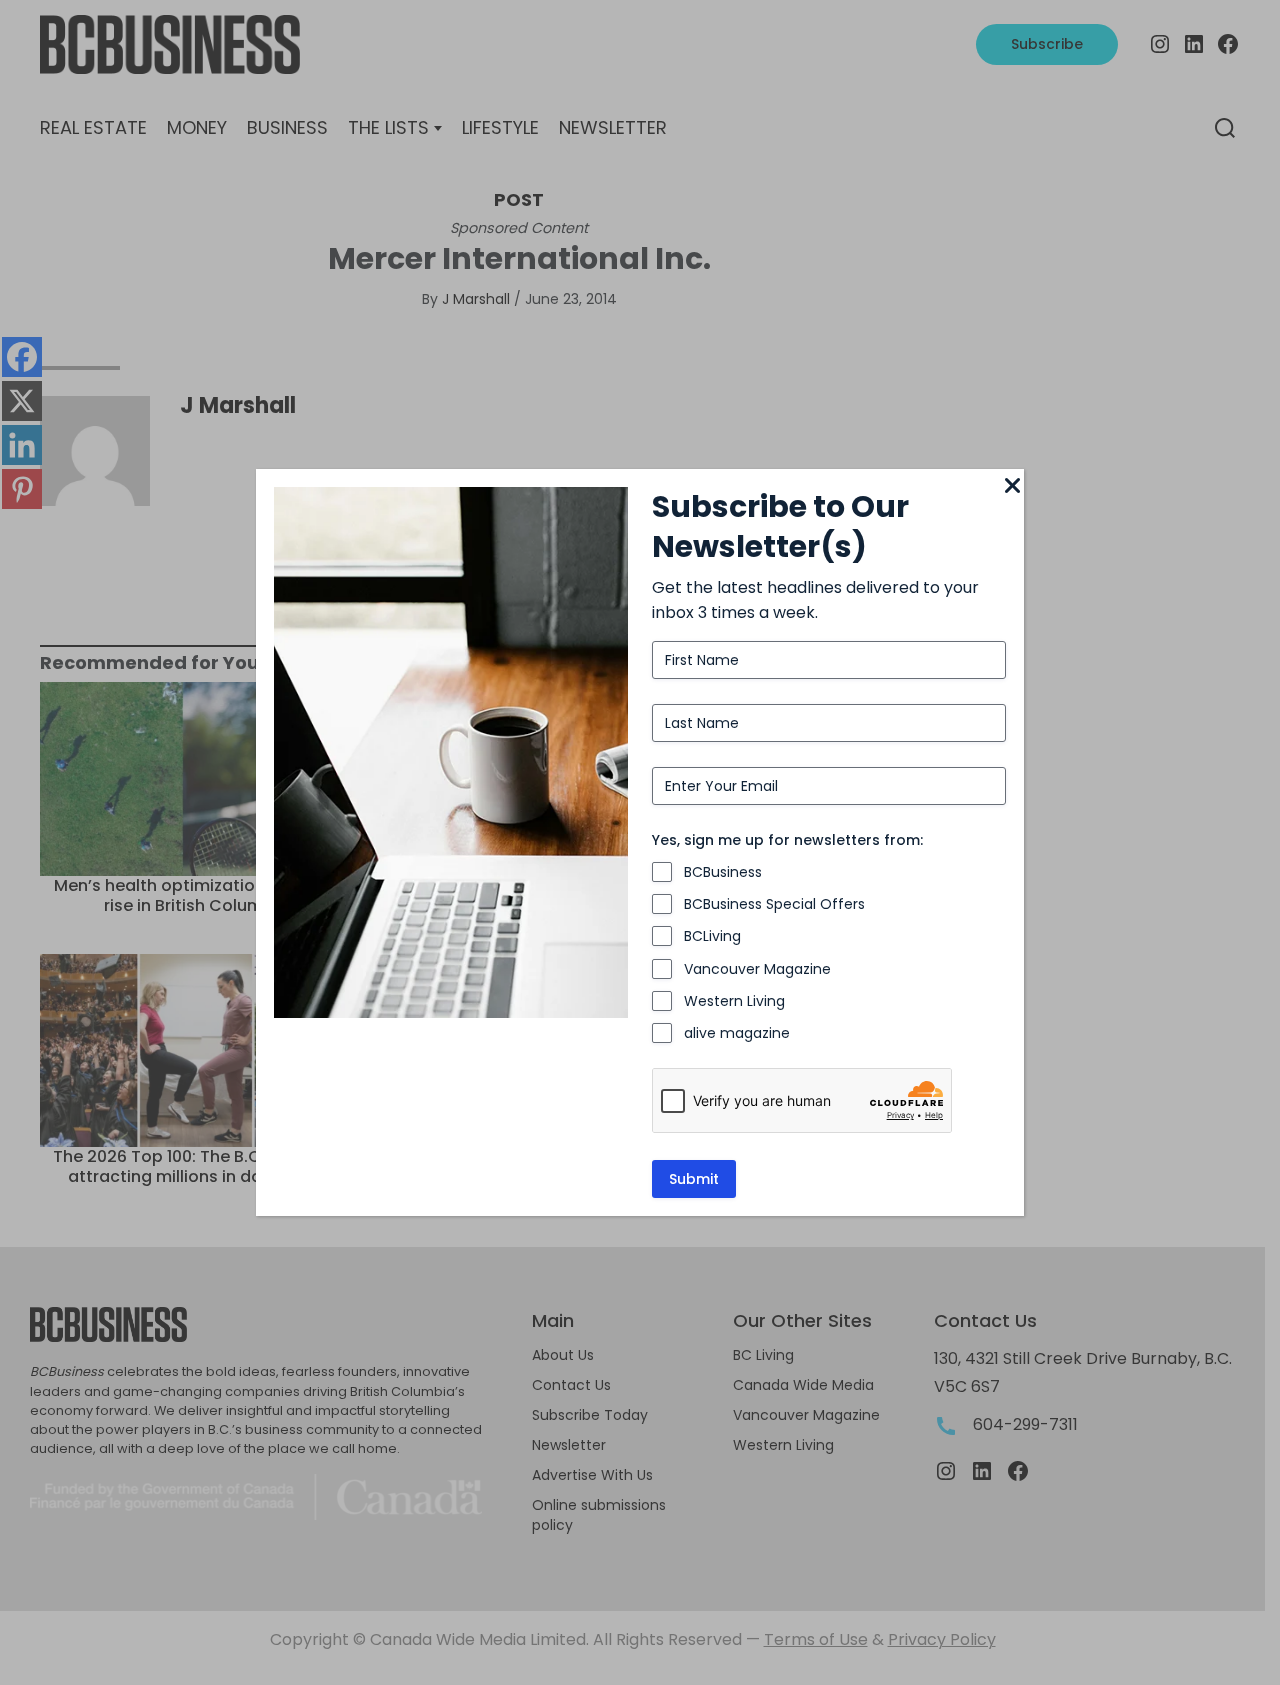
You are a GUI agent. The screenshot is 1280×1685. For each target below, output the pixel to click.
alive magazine (737, 1033)
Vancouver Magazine (757, 969)
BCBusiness (723, 872)
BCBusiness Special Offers (774, 904)
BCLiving (712, 936)
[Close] (1012, 487)
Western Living (734, 1001)
